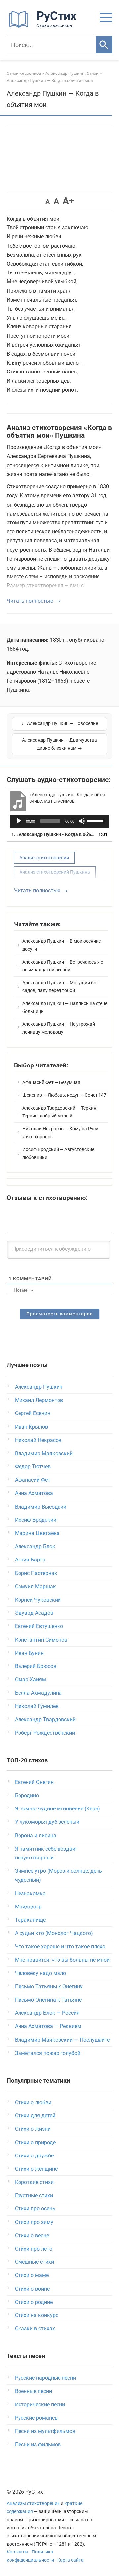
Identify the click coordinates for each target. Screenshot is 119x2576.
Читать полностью (30, 601)
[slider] (96, 820)
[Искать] (104, 45)
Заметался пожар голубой (48, 2053)
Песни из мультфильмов (45, 2431)
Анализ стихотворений (44, 858)
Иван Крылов (31, 1427)
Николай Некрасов (38, 1440)
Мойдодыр (28, 1907)
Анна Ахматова (34, 1493)
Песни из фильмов (38, 2444)
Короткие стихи (34, 2182)
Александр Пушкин (39, 1387)
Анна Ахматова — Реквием (48, 2026)
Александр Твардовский (45, 1720)
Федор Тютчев (33, 1467)
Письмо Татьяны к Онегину (49, 1986)
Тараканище (30, 1920)
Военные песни (33, 2391)
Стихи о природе (35, 2142)
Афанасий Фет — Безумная (51, 1082)
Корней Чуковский (38, 1600)
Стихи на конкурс (37, 2315)
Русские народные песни (45, 2378)
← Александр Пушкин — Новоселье (60, 723)
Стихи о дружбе (34, 2156)
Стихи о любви (33, 2102)
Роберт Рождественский (45, 1733)
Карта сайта (70, 2560)
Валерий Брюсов (36, 1666)
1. (53, 834)
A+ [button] (68, 201)
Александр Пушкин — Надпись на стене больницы (65, 1007)
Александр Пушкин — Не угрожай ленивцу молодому (59, 1028)
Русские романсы (37, 2418)
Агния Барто (30, 1560)
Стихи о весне (32, 2235)
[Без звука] (82, 821)
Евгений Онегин (34, 1782)
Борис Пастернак (36, 1573)
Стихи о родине (34, 2302)
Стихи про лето (34, 2249)
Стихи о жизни (33, 2129)
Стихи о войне (32, 2289)
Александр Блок (35, 1546)
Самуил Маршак (35, 1586)
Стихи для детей (35, 2116)
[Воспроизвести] (19, 821)
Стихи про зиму (34, 2222)
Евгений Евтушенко (39, 1626)
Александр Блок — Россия (47, 2013)
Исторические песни (40, 2405)
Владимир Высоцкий (41, 1507)
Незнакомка (30, 1893)
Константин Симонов (41, 1640)
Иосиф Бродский (36, 1520)
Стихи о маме (32, 2275)
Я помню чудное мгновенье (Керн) (58, 1809)
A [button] (47, 202)
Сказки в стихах (35, 2328)
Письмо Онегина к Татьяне (48, 2000)
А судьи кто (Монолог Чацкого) (54, 1933)
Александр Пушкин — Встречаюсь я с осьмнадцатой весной (63, 966)
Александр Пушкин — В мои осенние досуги (62, 945)
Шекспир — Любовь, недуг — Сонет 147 (64, 1095)
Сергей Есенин (33, 1413)
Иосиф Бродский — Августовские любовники (58, 1153)
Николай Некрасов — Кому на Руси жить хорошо (60, 1133)
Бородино (27, 1795)
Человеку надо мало (40, 1973)
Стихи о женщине (36, 2169)
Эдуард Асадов (34, 1613)
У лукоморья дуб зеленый (47, 1822)
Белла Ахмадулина (38, 1693)
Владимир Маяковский (44, 1453)
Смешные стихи (34, 2262)
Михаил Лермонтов (39, 1400)
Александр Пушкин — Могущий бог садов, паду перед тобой (60, 987)
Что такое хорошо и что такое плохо (60, 1946)
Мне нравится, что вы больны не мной (62, 1960)
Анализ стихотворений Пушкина (55, 872)
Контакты (18, 2552)
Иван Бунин (29, 1653)
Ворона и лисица (36, 1835)
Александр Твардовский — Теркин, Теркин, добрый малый (60, 1112)
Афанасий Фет (33, 1480)
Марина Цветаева (37, 1533)
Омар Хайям (30, 1680)
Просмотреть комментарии (60, 1314)
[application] (59, 821)
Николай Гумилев (37, 1706)
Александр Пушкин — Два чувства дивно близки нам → (59, 744)
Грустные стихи (34, 2195)
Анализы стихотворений (33, 2504)
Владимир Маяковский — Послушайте (62, 2040)
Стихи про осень (35, 2209)
